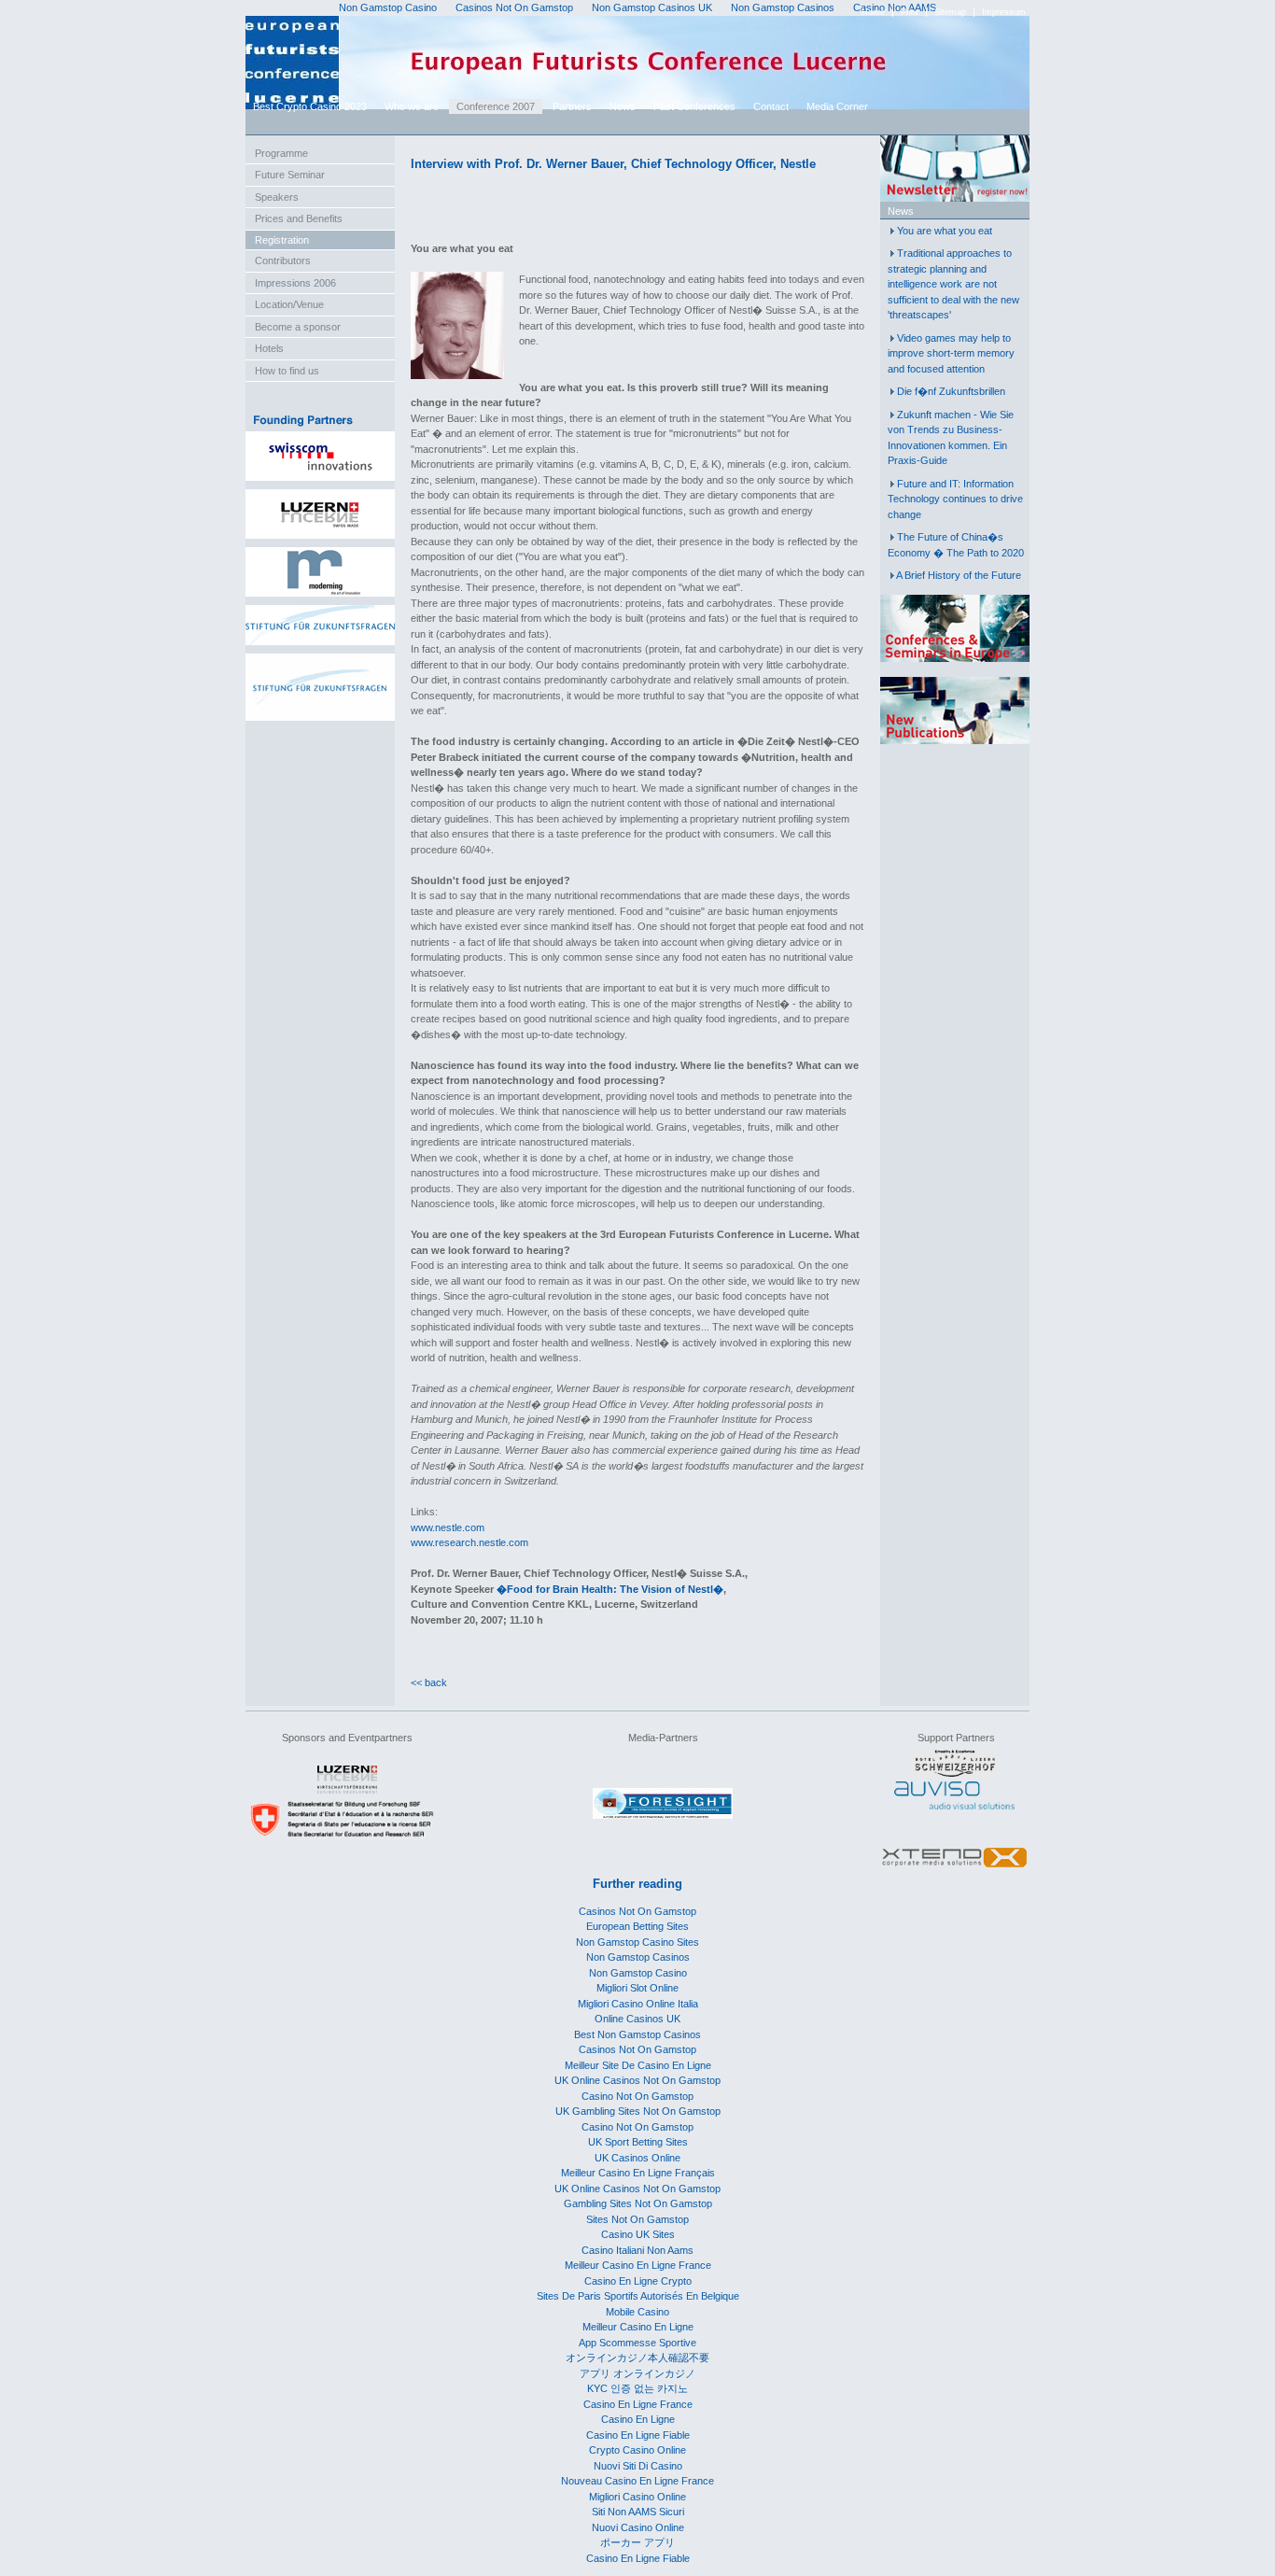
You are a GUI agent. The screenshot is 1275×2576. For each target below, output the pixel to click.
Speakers (277, 197)
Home (873, 12)
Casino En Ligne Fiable (638, 2435)
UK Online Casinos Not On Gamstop (637, 2080)
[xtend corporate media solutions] (954, 1868)
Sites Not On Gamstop (637, 2219)
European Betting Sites (637, 1926)
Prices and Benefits (299, 218)
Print (910, 12)
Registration (282, 240)
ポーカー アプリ (637, 2542)
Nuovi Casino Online (638, 2527)
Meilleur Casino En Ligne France (638, 2265)
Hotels (269, 348)
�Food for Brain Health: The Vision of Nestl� (610, 1589)
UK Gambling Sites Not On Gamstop (638, 2111)
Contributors (283, 260)
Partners (572, 106)
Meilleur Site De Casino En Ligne (638, 2065)
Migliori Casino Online (637, 2497)
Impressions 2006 (295, 283)
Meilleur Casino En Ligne (638, 2327)
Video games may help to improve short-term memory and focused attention (951, 353)
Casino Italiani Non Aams (637, 2250)
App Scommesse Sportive (637, 2343)
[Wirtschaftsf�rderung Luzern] (347, 1790)
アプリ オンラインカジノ (637, 2373)
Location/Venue (289, 304)
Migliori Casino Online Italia (638, 2004)
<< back (429, 1682)
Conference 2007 (496, 106)
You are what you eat (945, 231)
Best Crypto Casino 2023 (310, 106)
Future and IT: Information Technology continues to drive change (955, 499)
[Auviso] (954, 1806)
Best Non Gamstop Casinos (637, 2034)
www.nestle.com (448, 1527)
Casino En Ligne (638, 2419)
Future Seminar (290, 175)
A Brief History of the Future (959, 575)
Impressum (1004, 12)
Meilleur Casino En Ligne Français (638, 2173)
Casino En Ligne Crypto (638, 2281)
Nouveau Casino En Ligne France (637, 2481)
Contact (771, 106)
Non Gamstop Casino (638, 1973)
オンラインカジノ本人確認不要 (637, 2358)
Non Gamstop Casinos (638, 1957)
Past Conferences (694, 106)
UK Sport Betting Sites (638, 2142)
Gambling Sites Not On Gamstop (638, 2203)
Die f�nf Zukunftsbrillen (951, 391)
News (623, 106)
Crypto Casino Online (637, 2450)
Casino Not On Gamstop (637, 2096)
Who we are (412, 106)
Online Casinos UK (637, 2019)
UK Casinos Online (637, 2158)
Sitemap (950, 12)
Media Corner (837, 106)
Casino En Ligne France (638, 2404)
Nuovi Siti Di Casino (638, 2466)
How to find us (287, 371)
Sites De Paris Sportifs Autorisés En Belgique (638, 2296)
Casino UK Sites (638, 2234)
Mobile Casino (637, 2312)
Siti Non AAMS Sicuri (638, 2512)
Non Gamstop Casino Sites (637, 1942)
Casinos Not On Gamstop (637, 1911)
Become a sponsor (298, 327)
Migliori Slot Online (637, 1988)
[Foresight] (663, 1815)
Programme (281, 153)
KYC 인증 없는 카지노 (637, 2388)
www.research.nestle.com (469, 1542)
